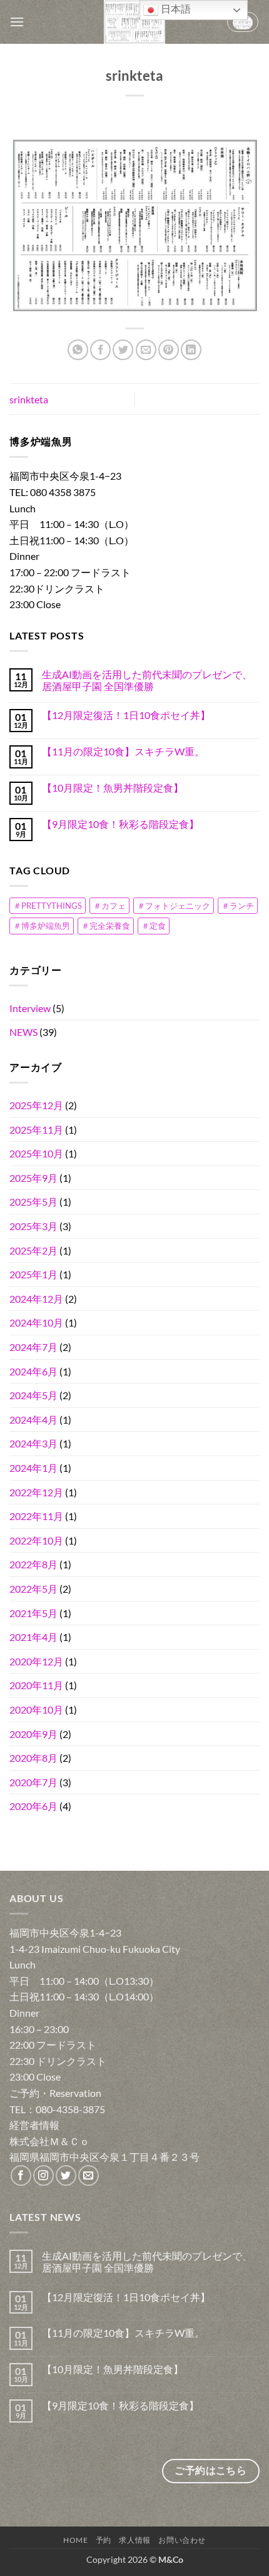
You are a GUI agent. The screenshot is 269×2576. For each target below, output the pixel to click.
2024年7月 (33, 1347)
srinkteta (29, 399)
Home (75, 2540)
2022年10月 (36, 1540)
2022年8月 (33, 1564)
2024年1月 (33, 1468)
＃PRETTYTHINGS (48, 906)
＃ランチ (238, 906)
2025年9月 (33, 1178)
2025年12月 (36, 1105)
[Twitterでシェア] (123, 350)
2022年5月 (33, 1589)
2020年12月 (36, 1661)
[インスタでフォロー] (43, 2175)
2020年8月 (33, 1758)
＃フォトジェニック (174, 906)
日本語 (175, 9)
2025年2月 (33, 1250)
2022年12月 (36, 1492)
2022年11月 (36, 1516)
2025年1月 (33, 1274)
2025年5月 (33, 1202)
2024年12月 (36, 1299)
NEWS (23, 1032)
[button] (17, 22)
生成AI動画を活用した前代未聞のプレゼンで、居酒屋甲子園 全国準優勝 (147, 680)
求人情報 (134, 2540)
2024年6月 (33, 1371)
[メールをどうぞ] (89, 2175)
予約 (104, 2540)
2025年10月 (36, 1153)
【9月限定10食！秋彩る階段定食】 (120, 824)
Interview (30, 1008)
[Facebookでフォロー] (21, 2175)
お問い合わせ (182, 2540)
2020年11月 (36, 1685)
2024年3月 (33, 1443)
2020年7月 (33, 1782)
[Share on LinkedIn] (191, 350)
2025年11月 (36, 1130)
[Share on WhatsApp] (78, 350)
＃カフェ (109, 906)
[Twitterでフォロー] (66, 2175)
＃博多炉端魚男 (42, 926)
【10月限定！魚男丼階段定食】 (113, 788)
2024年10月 (36, 1322)
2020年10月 (36, 1710)
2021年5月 (33, 1613)
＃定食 (154, 926)
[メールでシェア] (146, 350)
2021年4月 (33, 1637)
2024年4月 (33, 1420)
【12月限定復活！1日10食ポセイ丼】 (126, 715)
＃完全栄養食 (106, 926)
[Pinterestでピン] (169, 350)
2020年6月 (33, 1806)
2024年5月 (33, 1395)
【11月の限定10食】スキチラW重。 (123, 751)
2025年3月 (33, 1226)
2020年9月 (33, 1734)
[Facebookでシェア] (100, 350)
